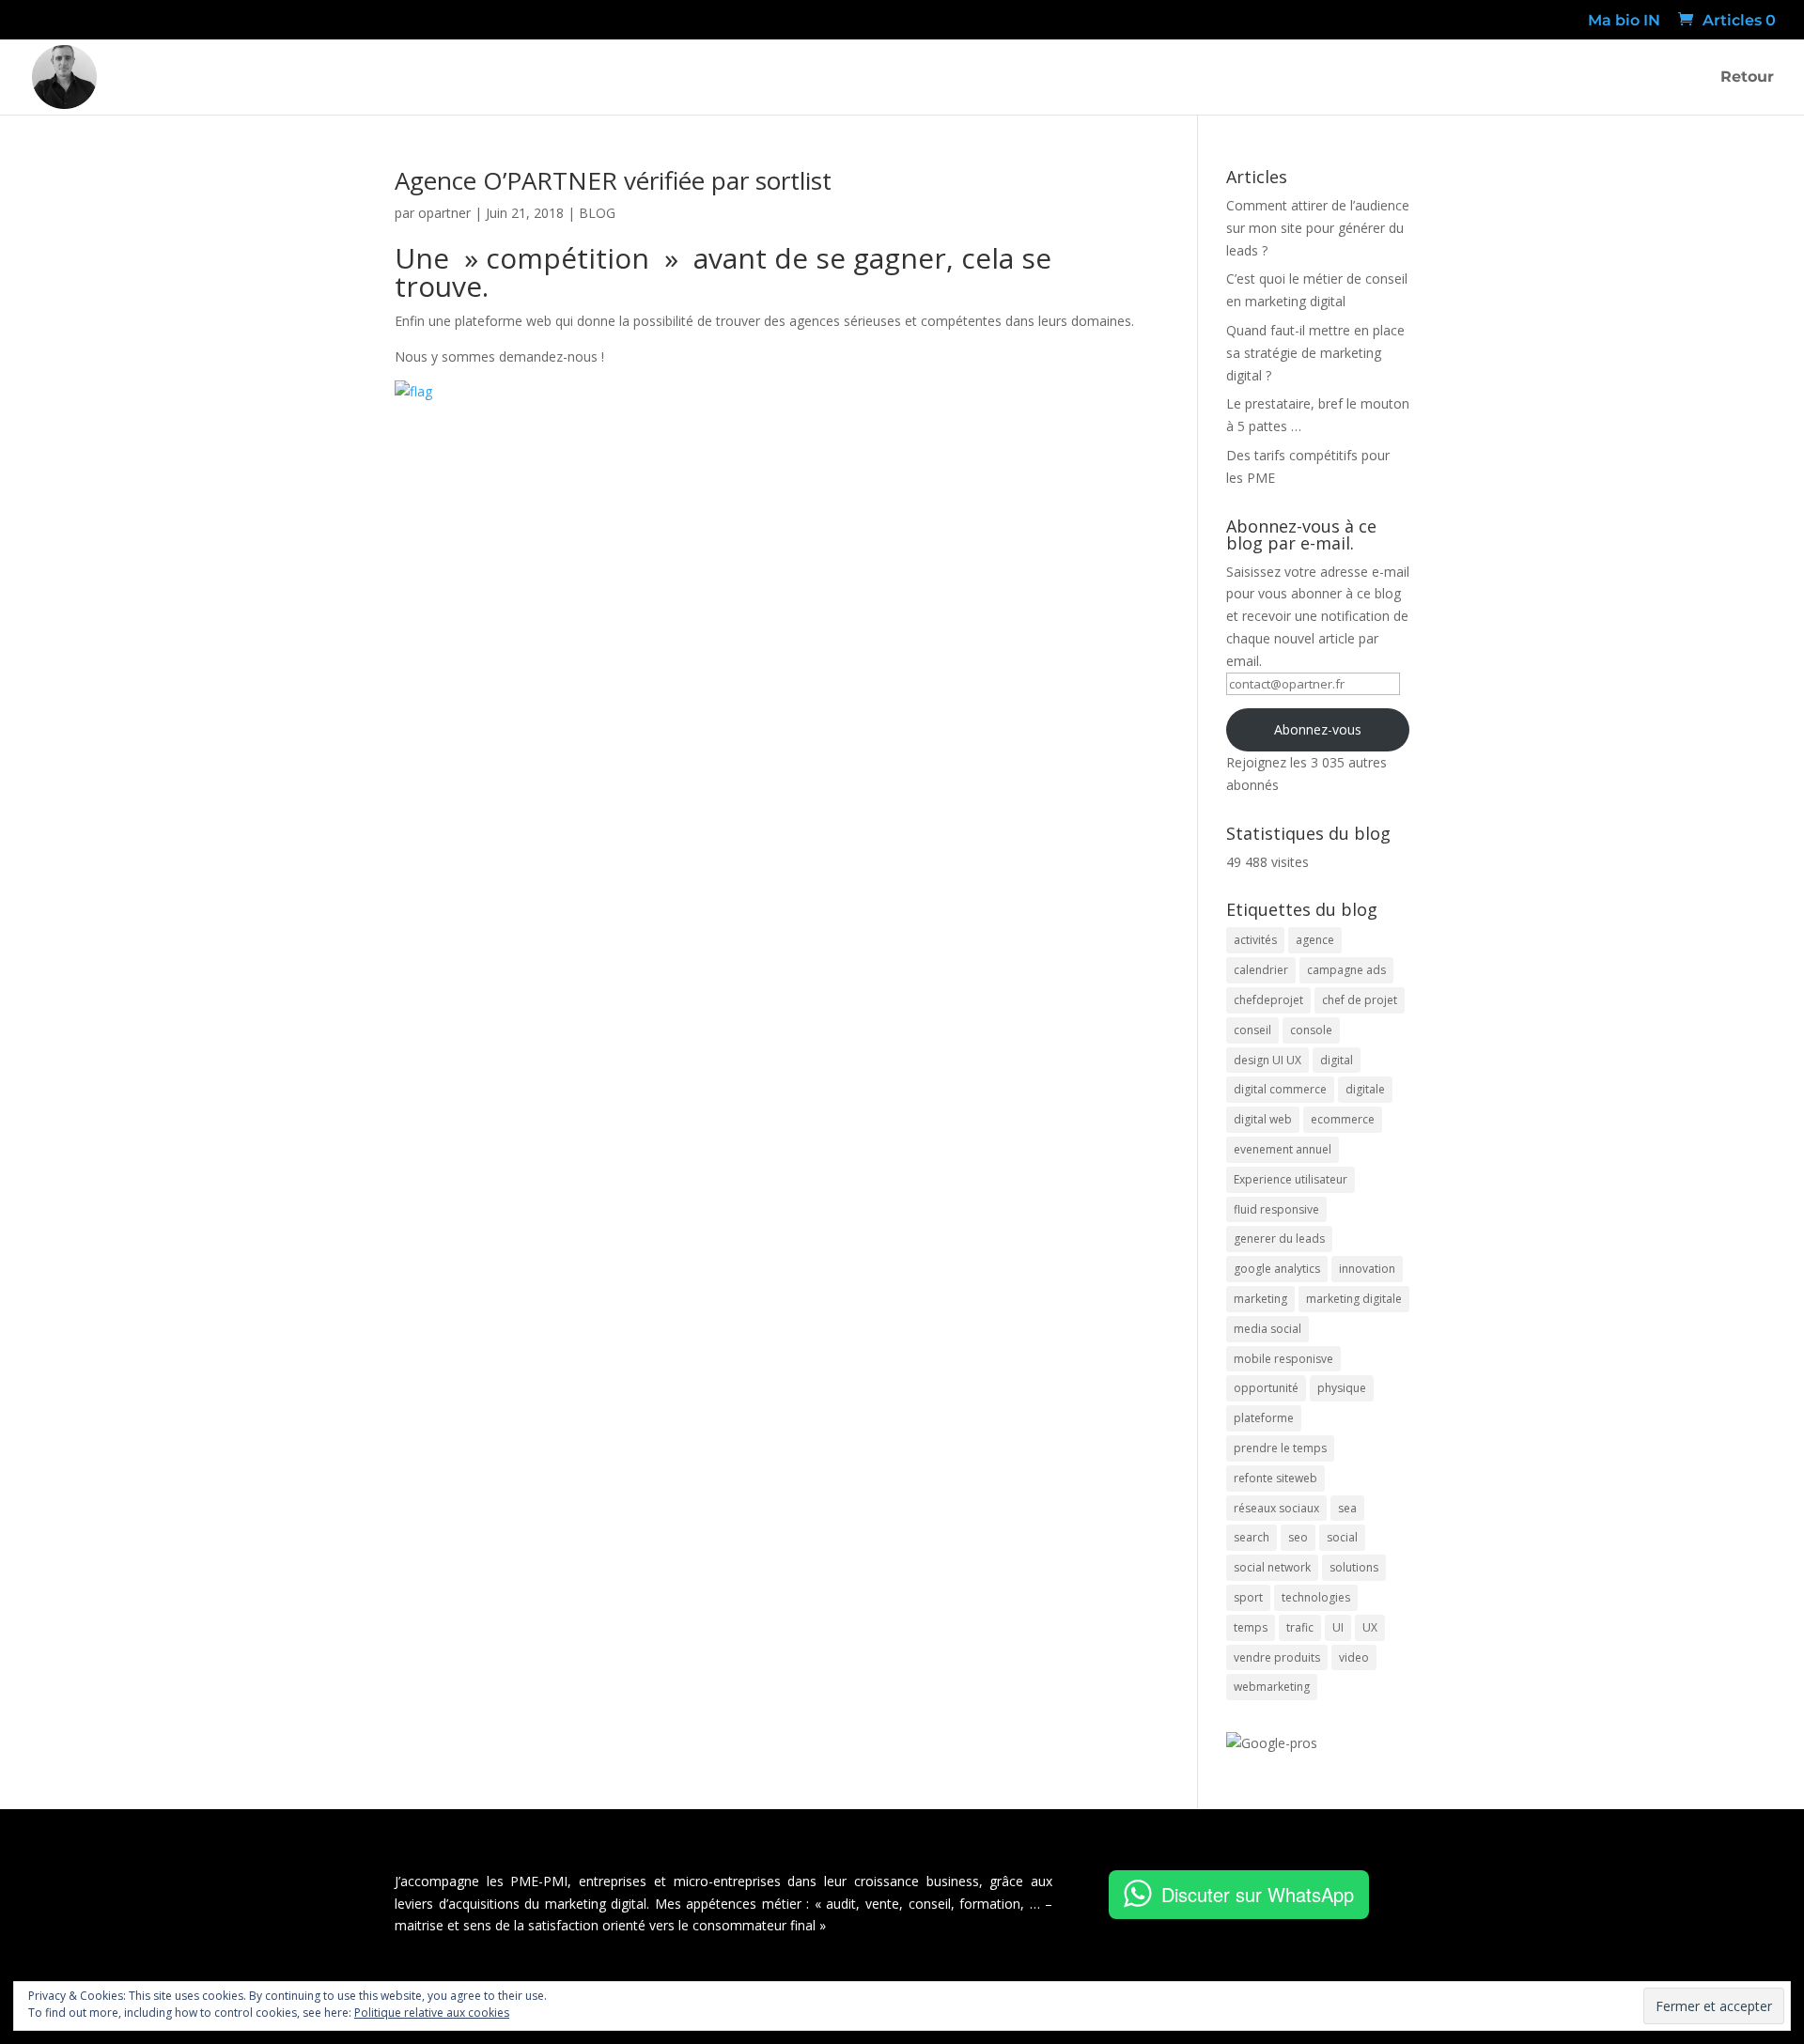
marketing (1260, 1299)
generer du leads (1279, 1239)
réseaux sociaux (1276, 1508)
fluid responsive (1276, 1209)
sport (1248, 1597)
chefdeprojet (1268, 1000)
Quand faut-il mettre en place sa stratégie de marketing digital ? (1315, 353)
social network (1272, 1567)
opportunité (1266, 1388)
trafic (1300, 1627)
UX (1370, 1627)
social (1342, 1537)
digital (1337, 1060)
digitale (1365, 1089)
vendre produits (1277, 1657)
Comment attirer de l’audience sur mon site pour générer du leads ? (1318, 228)
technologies (1316, 1597)
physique (1342, 1388)
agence (1315, 940)
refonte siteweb (1275, 1478)
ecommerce (1343, 1119)
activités (1255, 940)
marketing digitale (1354, 1299)
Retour (1747, 78)
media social (1267, 1329)
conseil (1252, 1030)
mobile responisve (1283, 1359)
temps (1251, 1627)
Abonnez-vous (1318, 729)
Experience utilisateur (1291, 1179)
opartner (444, 213)
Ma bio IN (1624, 21)
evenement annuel (1283, 1149)
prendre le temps (1280, 1448)
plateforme (1264, 1418)
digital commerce (1280, 1089)
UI (1338, 1627)
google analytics (1277, 1269)
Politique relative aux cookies (432, 2013)
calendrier (1261, 970)
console (1311, 1030)
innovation (1367, 1269)
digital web (1263, 1119)
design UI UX (1267, 1060)
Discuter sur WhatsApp (1258, 1894)
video (1354, 1657)
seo (1298, 1537)
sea (1347, 1508)
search (1252, 1537)
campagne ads (1346, 970)
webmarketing (1272, 1687)
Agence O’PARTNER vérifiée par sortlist (613, 180)
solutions (1354, 1567)
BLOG (597, 213)
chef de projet (1360, 1000)
